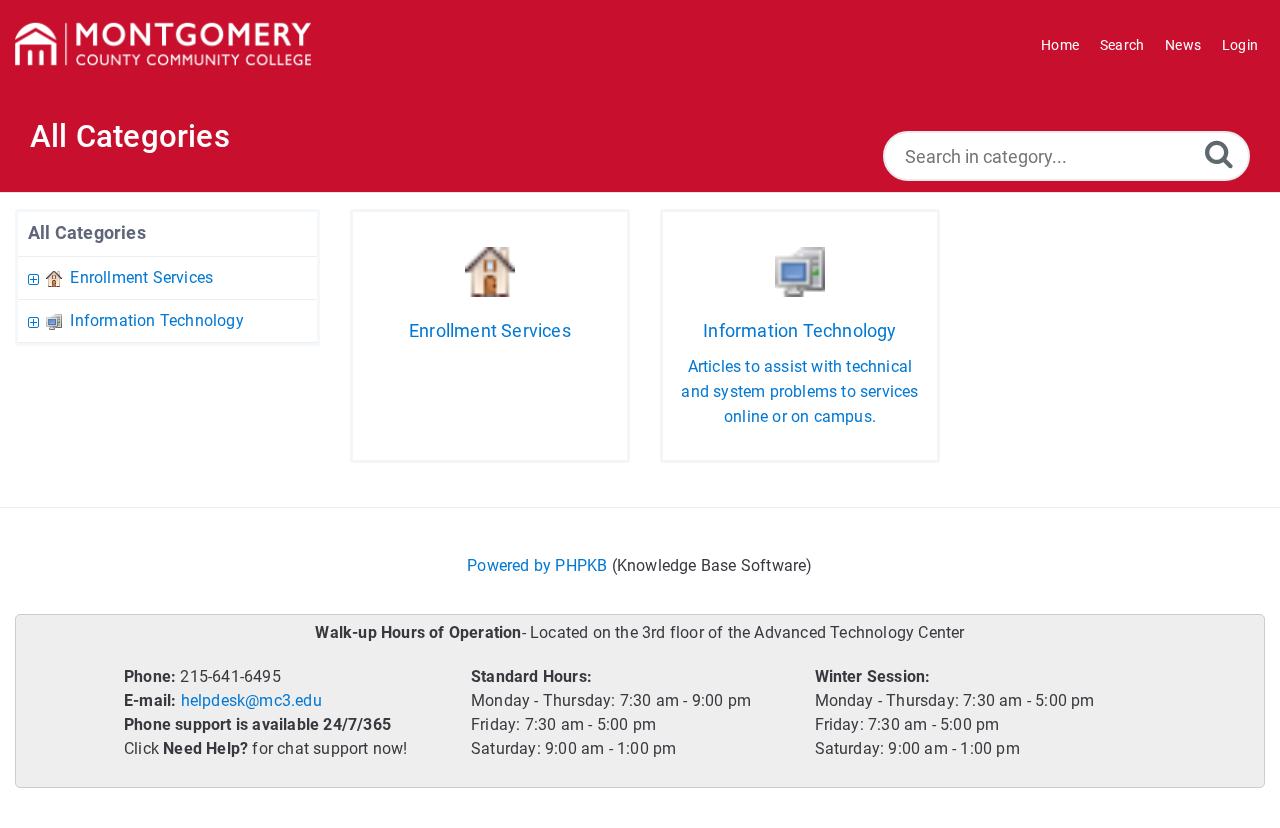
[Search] (1219, 153)
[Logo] (163, 45)
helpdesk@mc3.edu (251, 700)
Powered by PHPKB (537, 565)
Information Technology (156, 320)
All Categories (87, 232)
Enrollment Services (141, 277)
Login (1240, 45)
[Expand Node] (36, 277)
